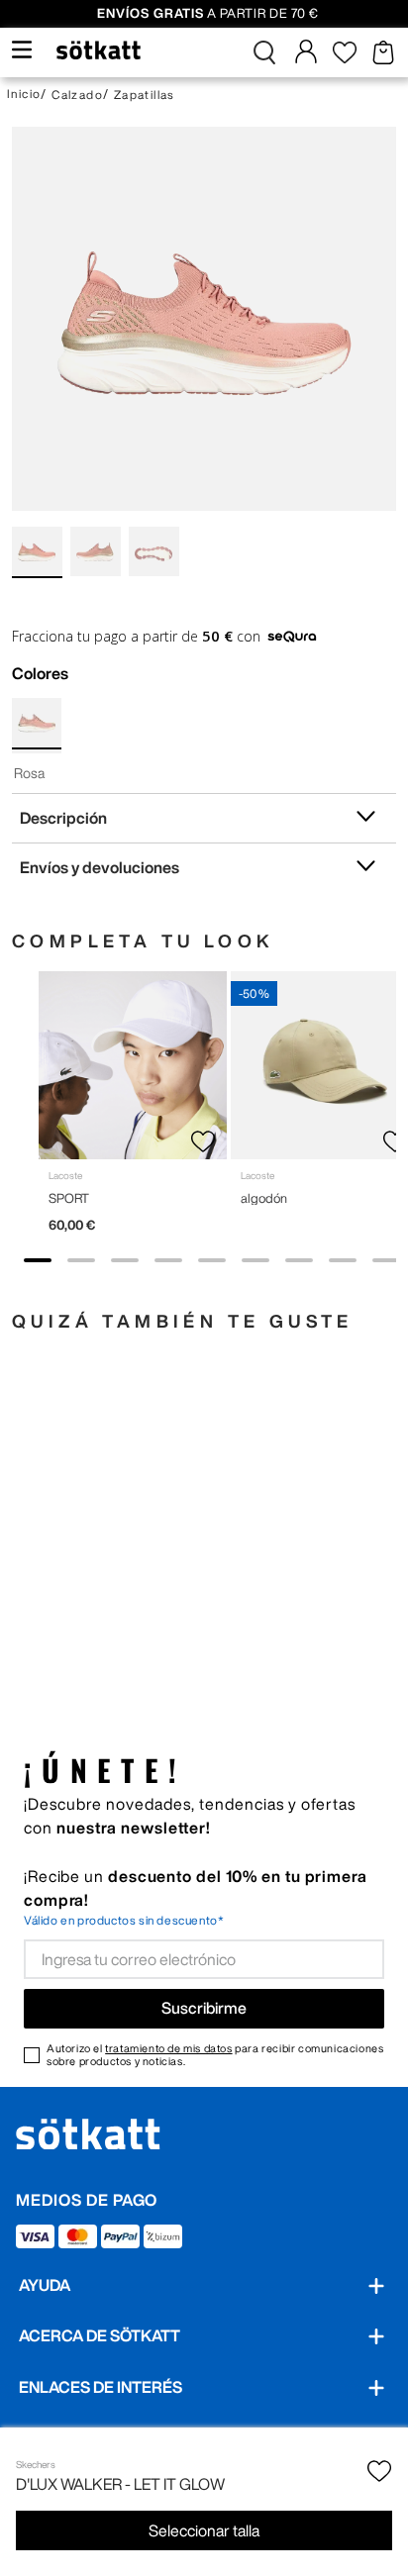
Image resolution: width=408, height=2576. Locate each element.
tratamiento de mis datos (168, 2048)
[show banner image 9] (386, 1260)
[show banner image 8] (343, 1260)
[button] (264, 52)
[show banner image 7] (299, 1260)
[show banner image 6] (255, 1260)
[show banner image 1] (38, 1260)
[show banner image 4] (168, 1260)
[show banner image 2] (81, 1260)
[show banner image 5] (212, 1260)
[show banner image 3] (125, 1260)
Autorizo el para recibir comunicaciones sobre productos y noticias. (215, 2054)
